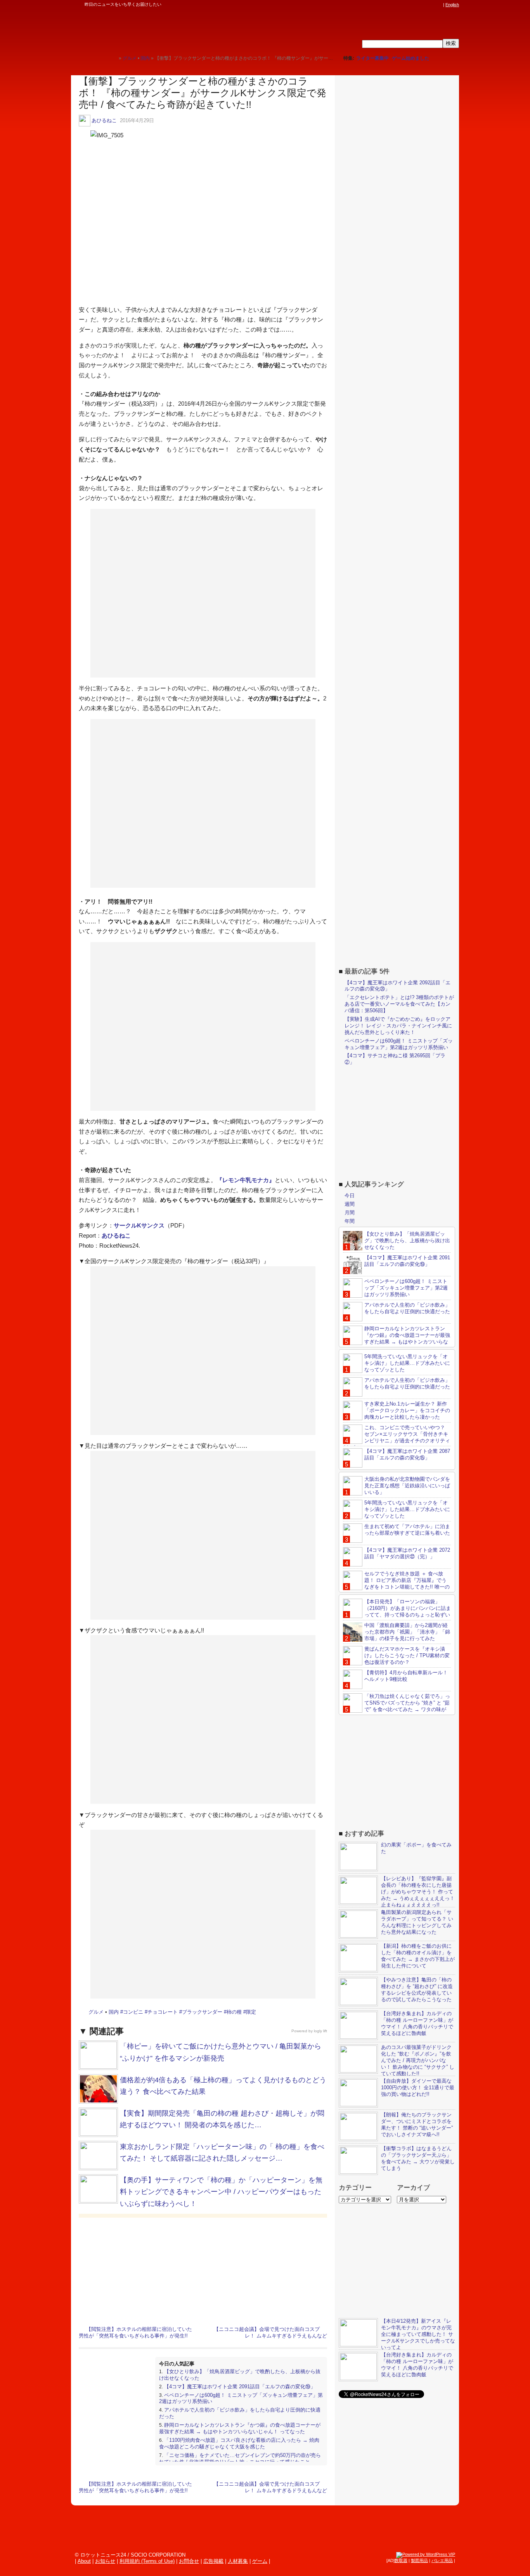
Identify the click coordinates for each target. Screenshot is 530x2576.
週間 (350, 1204)
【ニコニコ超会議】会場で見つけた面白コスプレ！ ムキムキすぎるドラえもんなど (270, 2332)
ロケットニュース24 (162, 29)
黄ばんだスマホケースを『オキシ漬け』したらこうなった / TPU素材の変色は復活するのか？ (407, 1655)
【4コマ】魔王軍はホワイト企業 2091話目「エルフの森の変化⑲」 (240, 2387)
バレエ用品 (442, 2560)
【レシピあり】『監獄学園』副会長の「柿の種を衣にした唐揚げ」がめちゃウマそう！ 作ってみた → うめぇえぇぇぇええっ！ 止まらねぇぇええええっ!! (418, 1892)
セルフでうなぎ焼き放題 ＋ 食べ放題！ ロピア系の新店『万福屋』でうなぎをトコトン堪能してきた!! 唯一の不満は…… (396, 1584)
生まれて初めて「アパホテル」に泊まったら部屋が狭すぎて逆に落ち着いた (407, 1530)
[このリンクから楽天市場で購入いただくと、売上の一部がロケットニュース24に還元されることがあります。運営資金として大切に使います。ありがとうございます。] (387, 5)
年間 (350, 1221)
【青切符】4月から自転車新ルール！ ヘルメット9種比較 (406, 1676)
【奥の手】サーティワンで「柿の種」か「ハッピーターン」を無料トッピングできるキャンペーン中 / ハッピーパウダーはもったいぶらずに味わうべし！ (221, 2192)
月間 (350, 1213)
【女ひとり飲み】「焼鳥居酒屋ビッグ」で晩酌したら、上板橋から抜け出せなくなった (407, 1240)
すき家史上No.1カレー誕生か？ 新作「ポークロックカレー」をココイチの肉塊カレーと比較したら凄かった (407, 1410)
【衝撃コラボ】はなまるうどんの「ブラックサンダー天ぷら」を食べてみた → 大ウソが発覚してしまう (418, 2158)
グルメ (96, 2012)
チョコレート (163, 2012)
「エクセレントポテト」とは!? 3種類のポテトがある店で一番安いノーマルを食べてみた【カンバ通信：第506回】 (399, 1004)
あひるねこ (104, 120)
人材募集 (238, 2561)
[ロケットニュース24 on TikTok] (424, 5)
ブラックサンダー (202, 2012)
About (84, 2561)
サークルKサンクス (139, 1225)
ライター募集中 (372, 58)
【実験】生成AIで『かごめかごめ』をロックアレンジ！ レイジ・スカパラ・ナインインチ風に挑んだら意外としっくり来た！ (398, 1026)
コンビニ (133, 2012)
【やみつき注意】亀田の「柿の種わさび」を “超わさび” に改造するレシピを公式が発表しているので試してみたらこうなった (417, 1990)
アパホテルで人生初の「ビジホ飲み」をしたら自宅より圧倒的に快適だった (407, 1308)
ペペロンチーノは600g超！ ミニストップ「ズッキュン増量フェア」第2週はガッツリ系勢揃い (399, 1044)
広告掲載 (213, 2561)
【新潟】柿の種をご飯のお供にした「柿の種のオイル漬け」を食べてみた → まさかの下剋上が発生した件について (418, 1956)
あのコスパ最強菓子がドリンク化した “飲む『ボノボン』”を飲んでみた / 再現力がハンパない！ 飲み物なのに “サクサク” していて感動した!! (418, 2060)
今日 (350, 1196)
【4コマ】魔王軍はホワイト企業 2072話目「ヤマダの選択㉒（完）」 (407, 1553)
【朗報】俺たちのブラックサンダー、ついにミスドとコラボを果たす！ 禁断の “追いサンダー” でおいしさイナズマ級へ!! (417, 2125)
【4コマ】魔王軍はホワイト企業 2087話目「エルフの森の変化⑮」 (407, 1454)
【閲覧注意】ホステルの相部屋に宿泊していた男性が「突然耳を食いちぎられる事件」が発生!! (135, 2332)
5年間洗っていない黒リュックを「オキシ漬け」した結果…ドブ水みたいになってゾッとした (407, 1363)
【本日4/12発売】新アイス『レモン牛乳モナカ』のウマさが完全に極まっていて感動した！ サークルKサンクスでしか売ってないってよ (418, 2334)
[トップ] (113, 58)
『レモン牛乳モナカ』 (246, 1180)
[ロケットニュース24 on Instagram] (417, 5)
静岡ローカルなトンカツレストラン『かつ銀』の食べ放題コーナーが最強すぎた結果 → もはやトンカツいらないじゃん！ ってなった (240, 2428)
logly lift (320, 2031)
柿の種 (234, 2012)
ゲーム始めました (410, 58)
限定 (251, 2012)
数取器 (401, 2560)
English (452, 5)
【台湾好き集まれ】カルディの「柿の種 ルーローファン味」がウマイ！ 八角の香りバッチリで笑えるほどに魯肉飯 (417, 2023)
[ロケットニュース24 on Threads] (409, 5)
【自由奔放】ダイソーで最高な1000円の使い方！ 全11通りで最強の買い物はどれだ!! (418, 2088)
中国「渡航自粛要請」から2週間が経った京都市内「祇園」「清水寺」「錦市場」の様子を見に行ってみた (407, 1632)
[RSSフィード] (439, 5)
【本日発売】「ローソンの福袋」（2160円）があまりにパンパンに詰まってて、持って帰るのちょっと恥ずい (408, 1608)
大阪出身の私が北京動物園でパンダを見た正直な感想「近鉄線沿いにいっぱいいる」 (407, 1486)
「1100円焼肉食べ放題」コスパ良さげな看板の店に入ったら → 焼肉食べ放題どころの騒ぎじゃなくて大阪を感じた (239, 2443)
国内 (114, 2012)
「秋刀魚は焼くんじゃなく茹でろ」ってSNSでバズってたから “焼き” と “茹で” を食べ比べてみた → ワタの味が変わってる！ (397, 1706)
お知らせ (105, 2561)
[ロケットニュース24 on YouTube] (431, 5)
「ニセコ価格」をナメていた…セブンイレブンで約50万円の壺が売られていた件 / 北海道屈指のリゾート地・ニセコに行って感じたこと (240, 2458)
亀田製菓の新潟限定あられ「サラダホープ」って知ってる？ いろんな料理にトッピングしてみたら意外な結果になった (417, 1922)
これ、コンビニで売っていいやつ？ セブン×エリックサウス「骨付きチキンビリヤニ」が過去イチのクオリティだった (397, 1437)
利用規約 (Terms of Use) (147, 2561)
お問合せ (189, 2561)
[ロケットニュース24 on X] (395, 5)
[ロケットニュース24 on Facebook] (402, 5)
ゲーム (260, 2561)
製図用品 (419, 2560)
